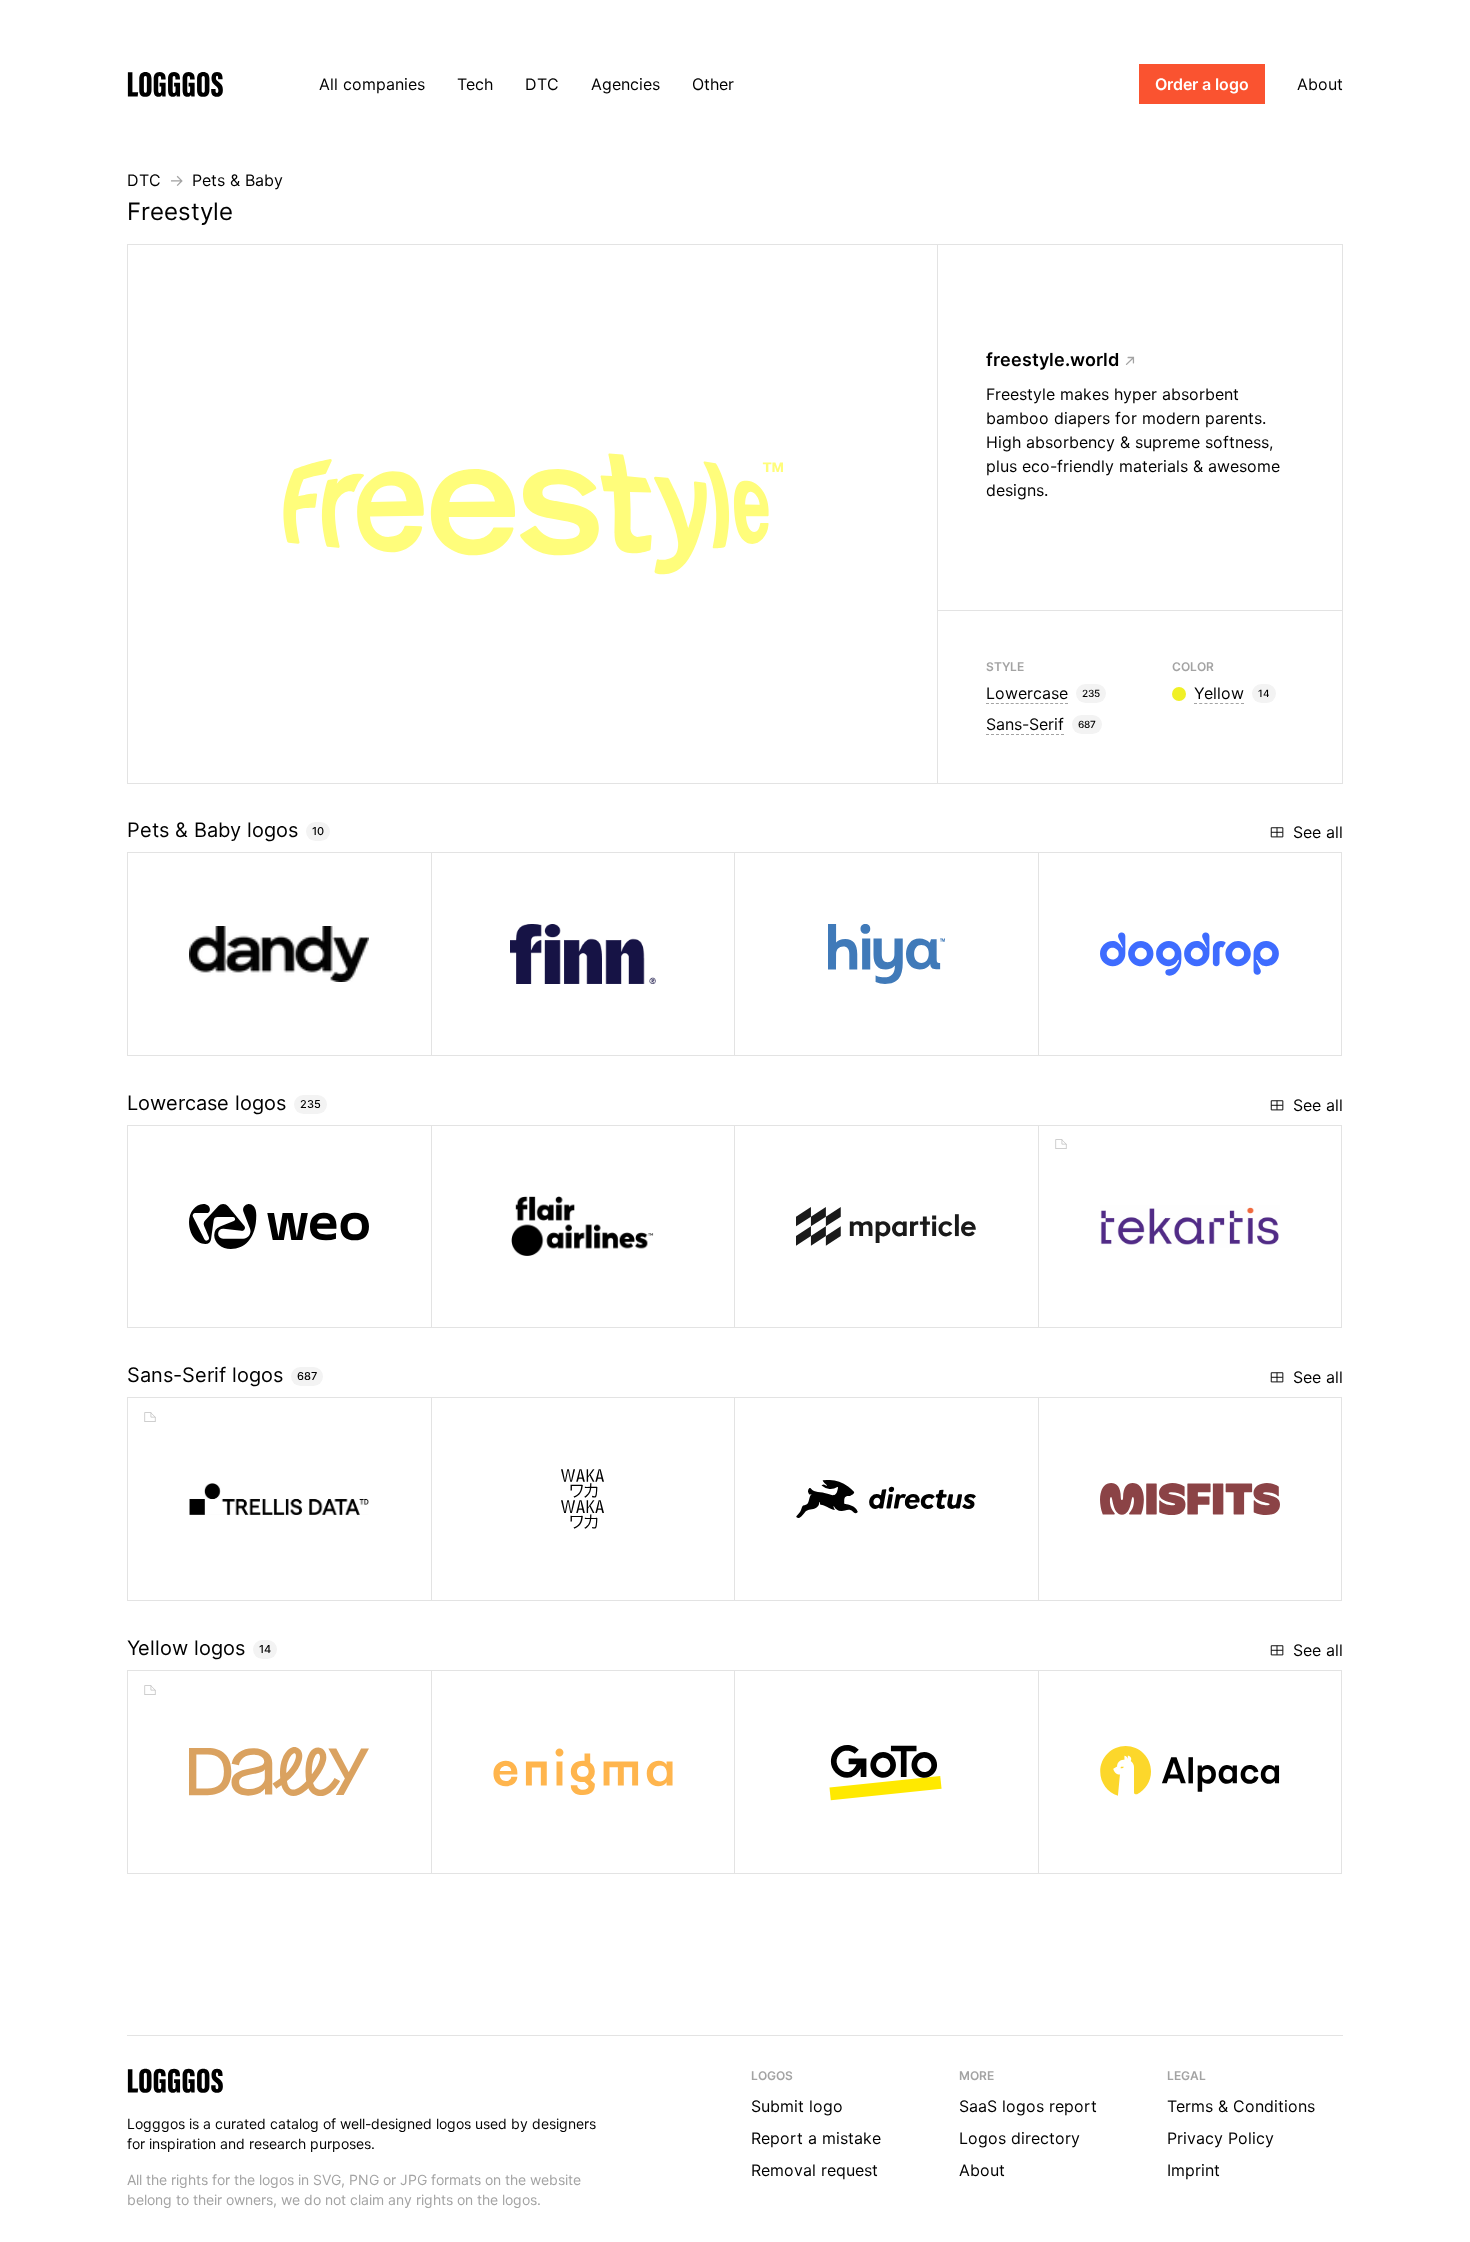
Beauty (220, 1850)
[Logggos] (175, 83)
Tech (475, 84)
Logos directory (1019, 2138)
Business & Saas (860, 1850)
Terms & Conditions (1241, 2106)
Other (713, 84)
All (372, 84)
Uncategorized (253, 1304)
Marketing (840, 1304)
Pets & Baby (237, 180)
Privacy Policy (1220, 2138)
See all (1318, 832)
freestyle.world (1052, 359)
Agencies (625, 84)
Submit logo (797, 2106)
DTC (542, 84)
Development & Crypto (881, 1577)
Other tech (1146, 1304)
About (1320, 84)
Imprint (1193, 2170)
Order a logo (1202, 84)
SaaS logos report (1028, 2106)
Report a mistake (816, 2138)
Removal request (814, 2170)
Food (1124, 1577)
